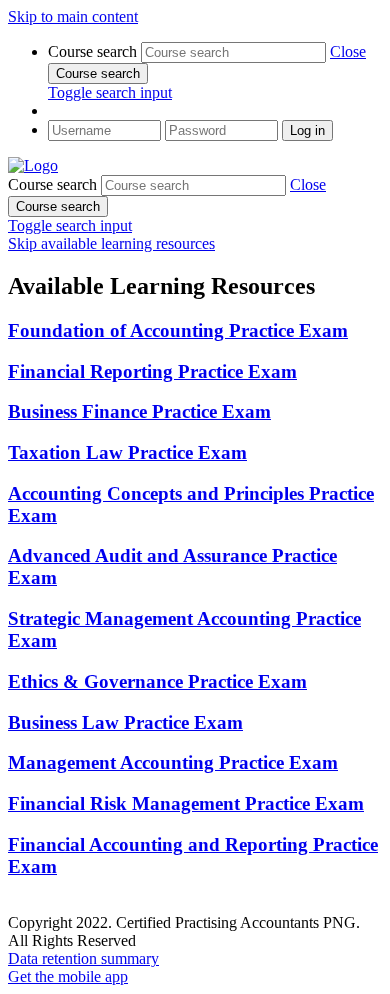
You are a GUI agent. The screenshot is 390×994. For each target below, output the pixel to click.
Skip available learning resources (111, 243)
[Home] (33, 165)
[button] (348, 51)
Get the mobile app (68, 976)
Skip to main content (73, 16)
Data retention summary (83, 958)
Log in (307, 130)
